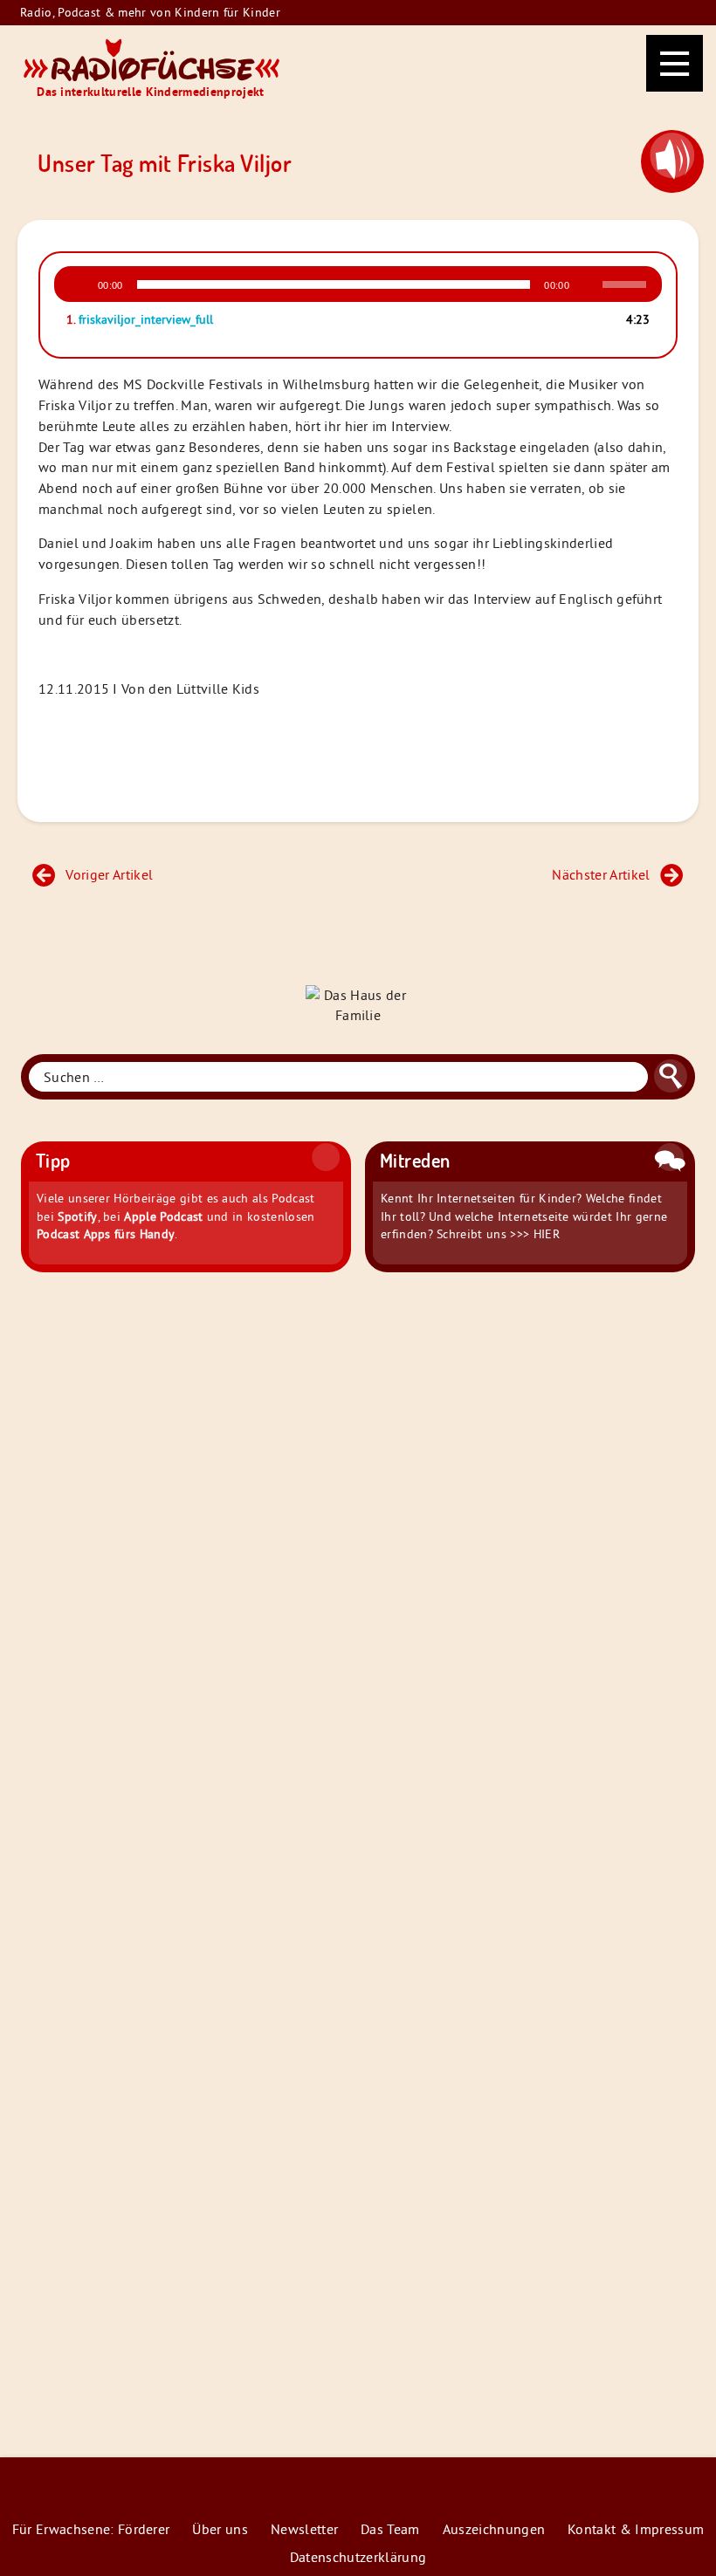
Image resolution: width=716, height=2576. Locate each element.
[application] (358, 284)
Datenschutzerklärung (358, 2557)
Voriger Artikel (109, 874)
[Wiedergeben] (79, 284)
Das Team (390, 2529)
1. (140, 319)
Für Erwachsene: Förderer (91, 2529)
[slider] (627, 283)
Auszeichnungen (494, 2529)
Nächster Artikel (601, 874)
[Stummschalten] (589, 284)
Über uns (220, 2529)
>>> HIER (535, 1234)
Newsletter (304, 2529)
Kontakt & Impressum (636, 2529)
